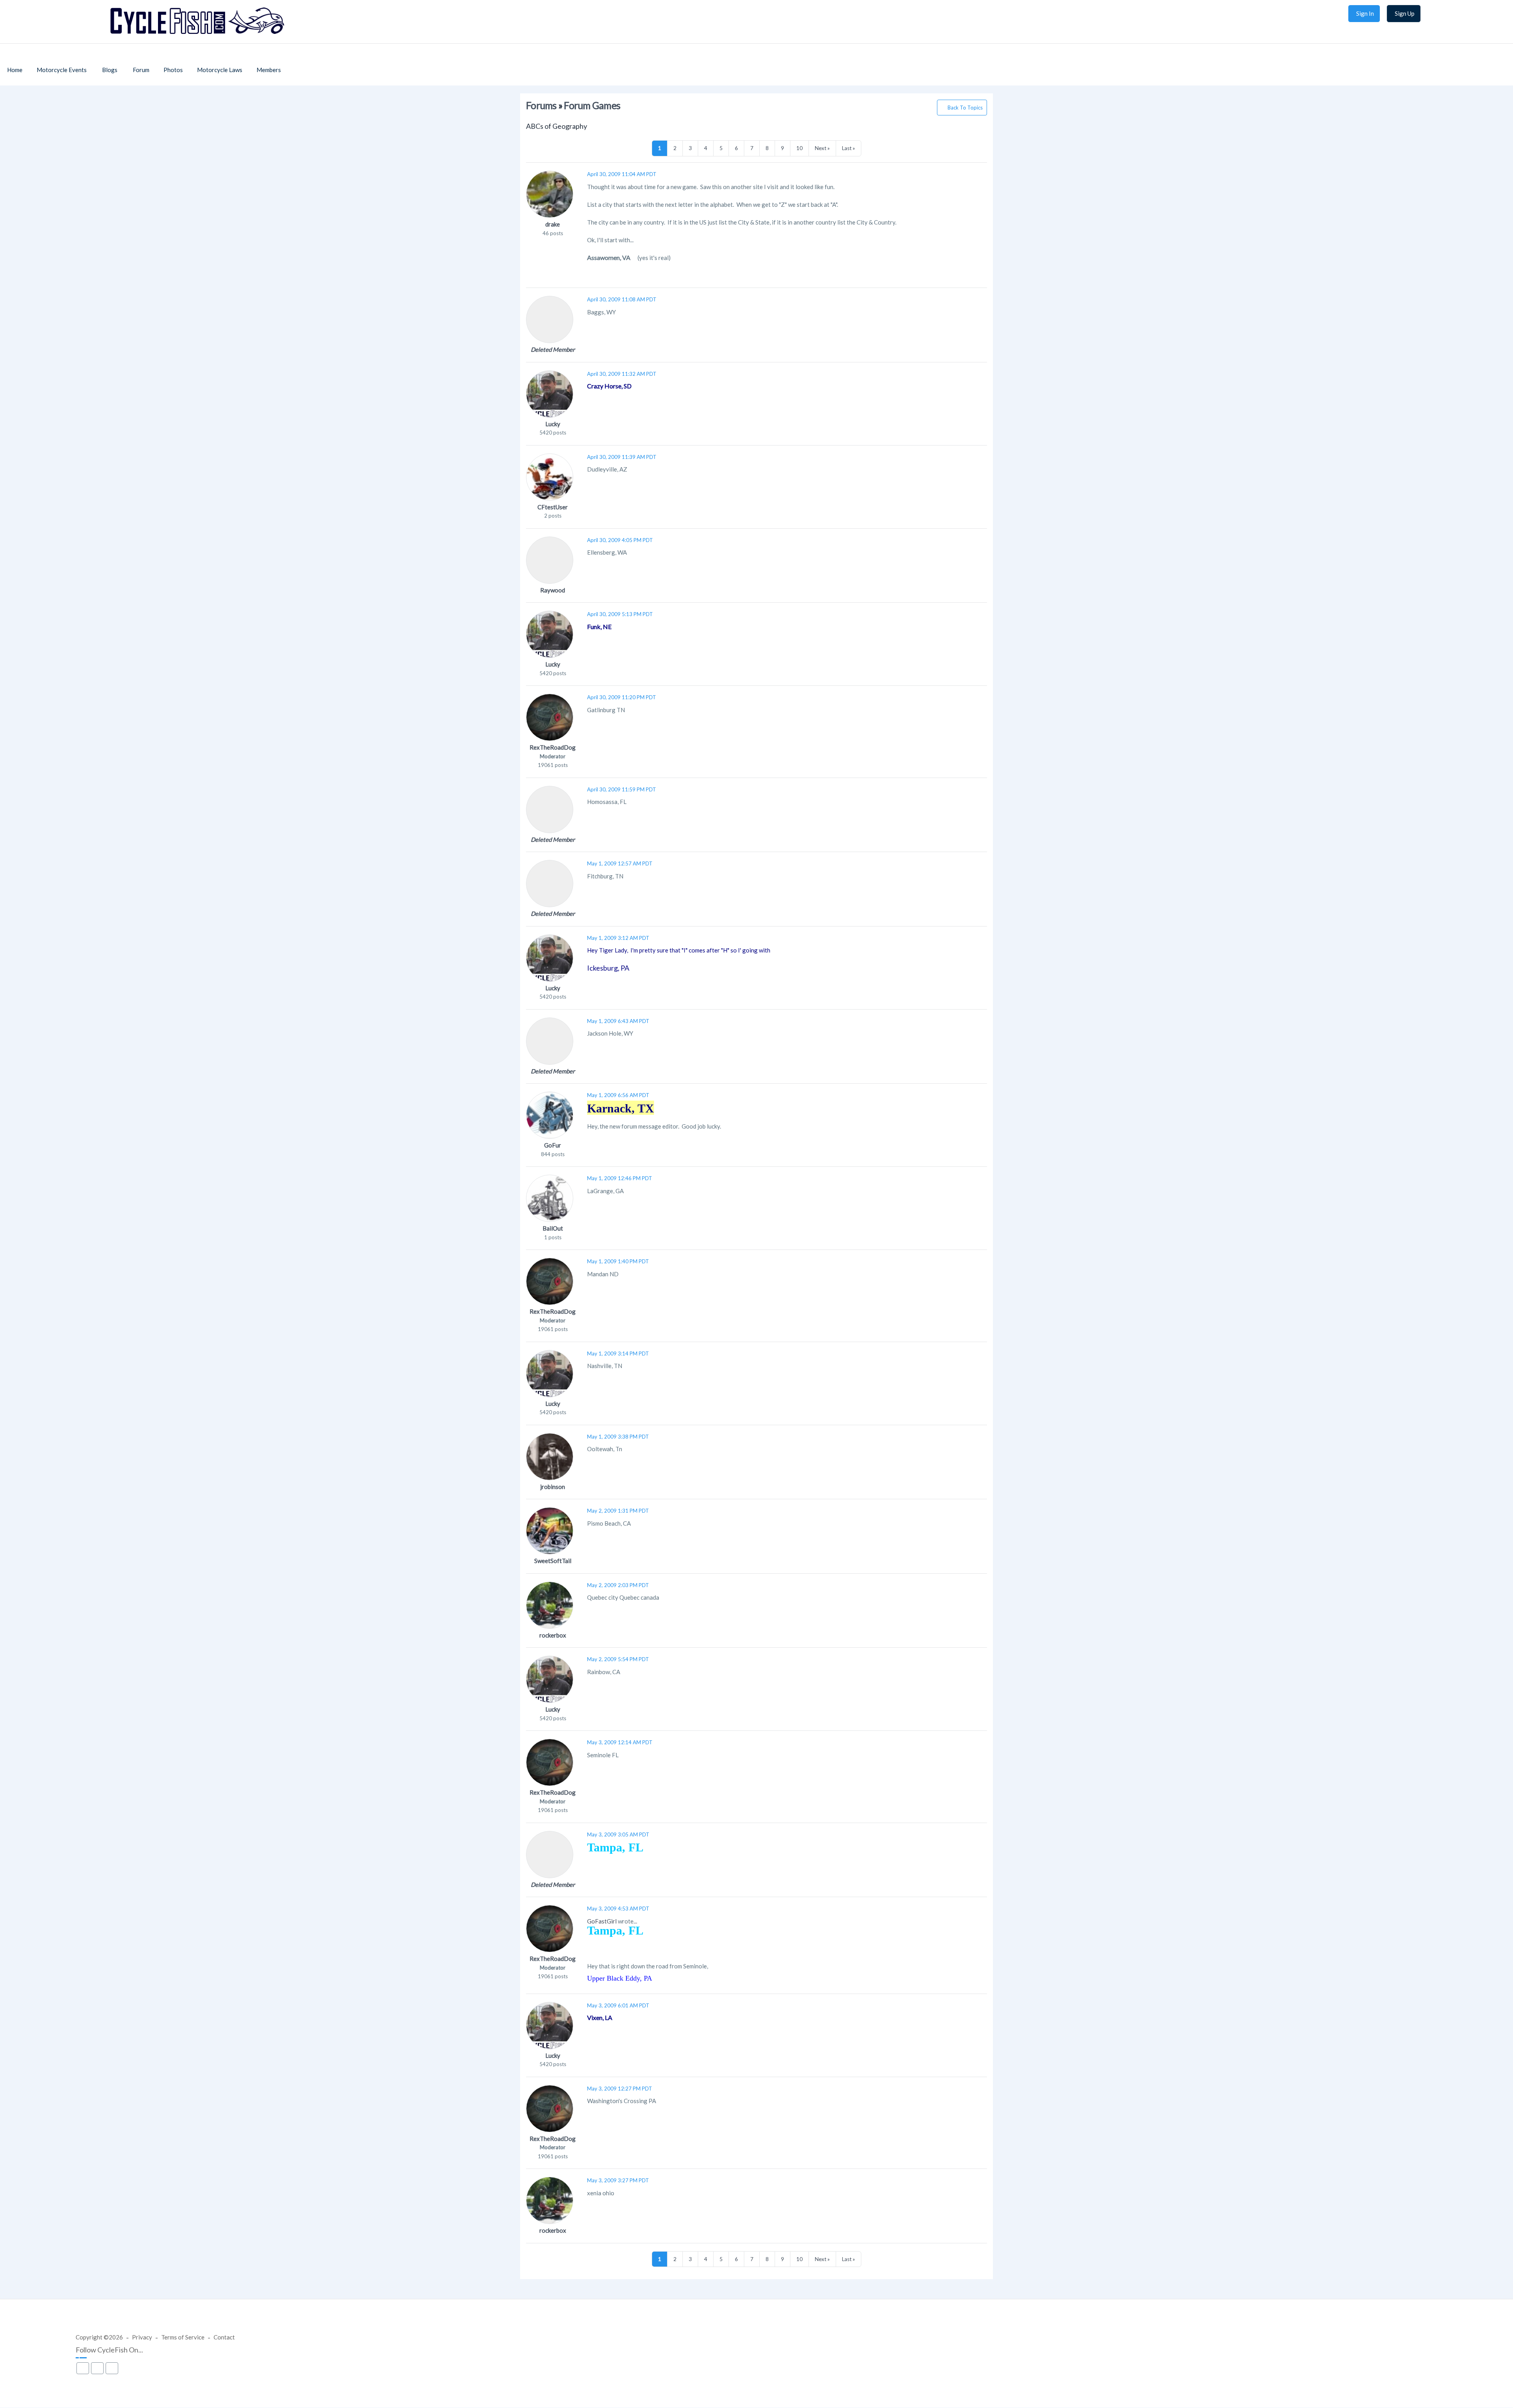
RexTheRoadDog (553, 747)
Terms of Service (183, 2337)
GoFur (553, 1145)
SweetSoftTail (553, 1561)
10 (799, 148)
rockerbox (553, 1635)
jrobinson (553, 1487)
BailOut (553, 1228)
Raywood (553, 590)
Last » (849, 148)
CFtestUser (553, 507)
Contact (224, 2337)
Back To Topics (965, 108)
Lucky (553, 424)
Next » (822, 148)
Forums (541, 105)
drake (553, 224)
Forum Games (592, 105)
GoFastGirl (602, 1921)
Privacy (142, 2337)
